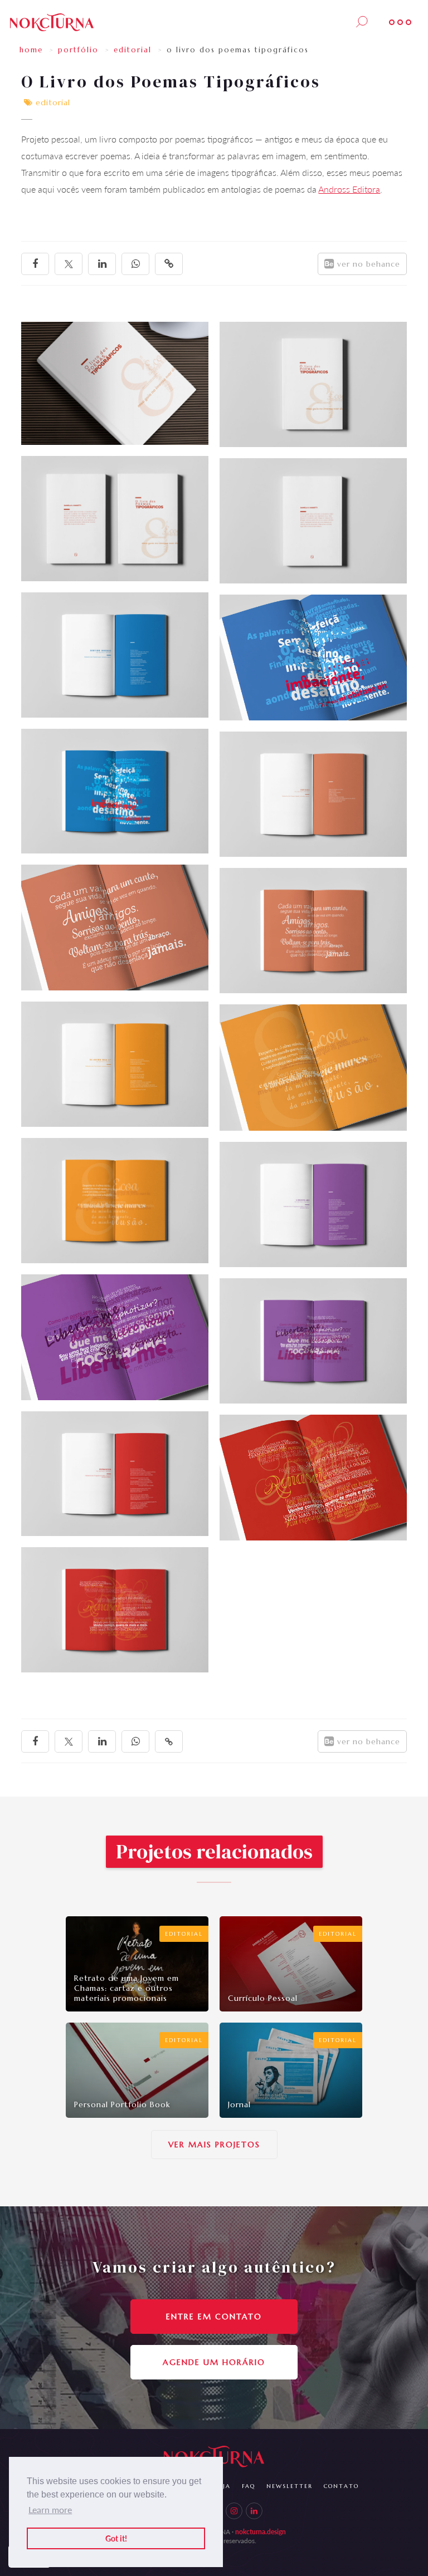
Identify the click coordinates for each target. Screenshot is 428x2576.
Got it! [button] (116, 2538)
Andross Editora (349, 189)
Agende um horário (214, 2362)
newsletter (290, 2486)
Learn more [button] (50, 2509)
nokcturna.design (261, 2532)
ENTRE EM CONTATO (214, 2317)
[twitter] (69, 264)
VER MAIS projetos (214, 2145)
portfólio (78, 50)
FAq (249, 2486)
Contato (341, 2486)
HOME (31, 50)
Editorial (133, 50)
